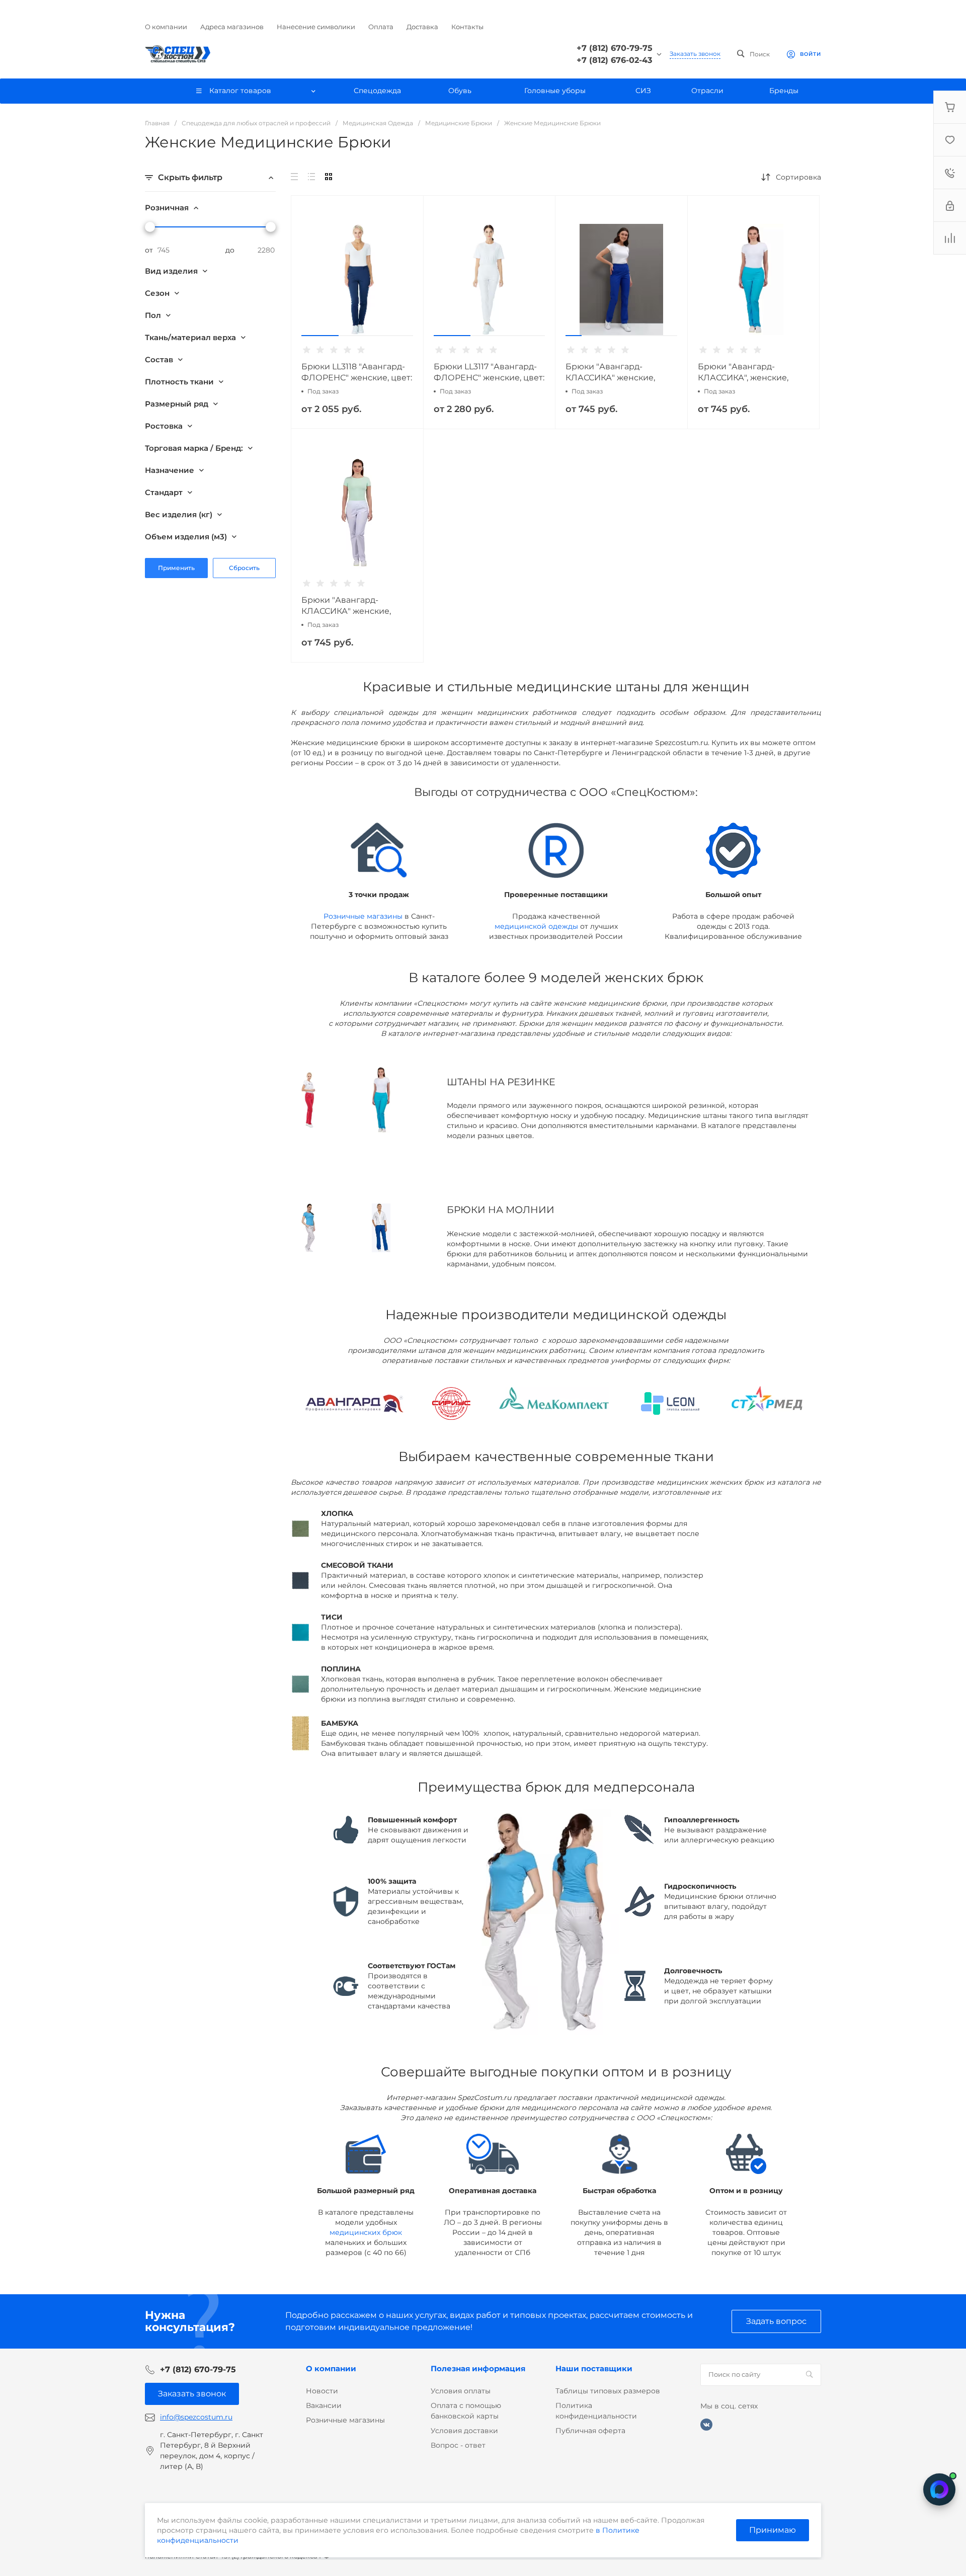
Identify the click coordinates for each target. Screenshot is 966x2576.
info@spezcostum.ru (196, 2417)
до (230, 250)
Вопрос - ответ (458, 2445)
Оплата (381, 27)
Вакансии (324, 2405)
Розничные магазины (363, 916)
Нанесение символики (316, 27)
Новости (322, 2391)
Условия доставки (464, 2431)
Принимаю (773, 2530)
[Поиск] (809, 2375)
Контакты (467, 27)
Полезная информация (478, 2368)
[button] (320, 336)
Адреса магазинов (232, 27)
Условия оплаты (461, 2391)
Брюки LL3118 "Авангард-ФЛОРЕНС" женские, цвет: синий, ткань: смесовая (357, 378)
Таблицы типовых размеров (608, 2391)
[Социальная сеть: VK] (706, 2425)
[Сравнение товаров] (950, 238)
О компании (166, 27)
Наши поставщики (594, 2368)
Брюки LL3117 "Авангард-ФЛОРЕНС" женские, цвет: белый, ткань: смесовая (489, 378)
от (149, 250)
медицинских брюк (366, 2232)
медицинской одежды (536, 926)
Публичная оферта (590, 2431)
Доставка (422, 27)
